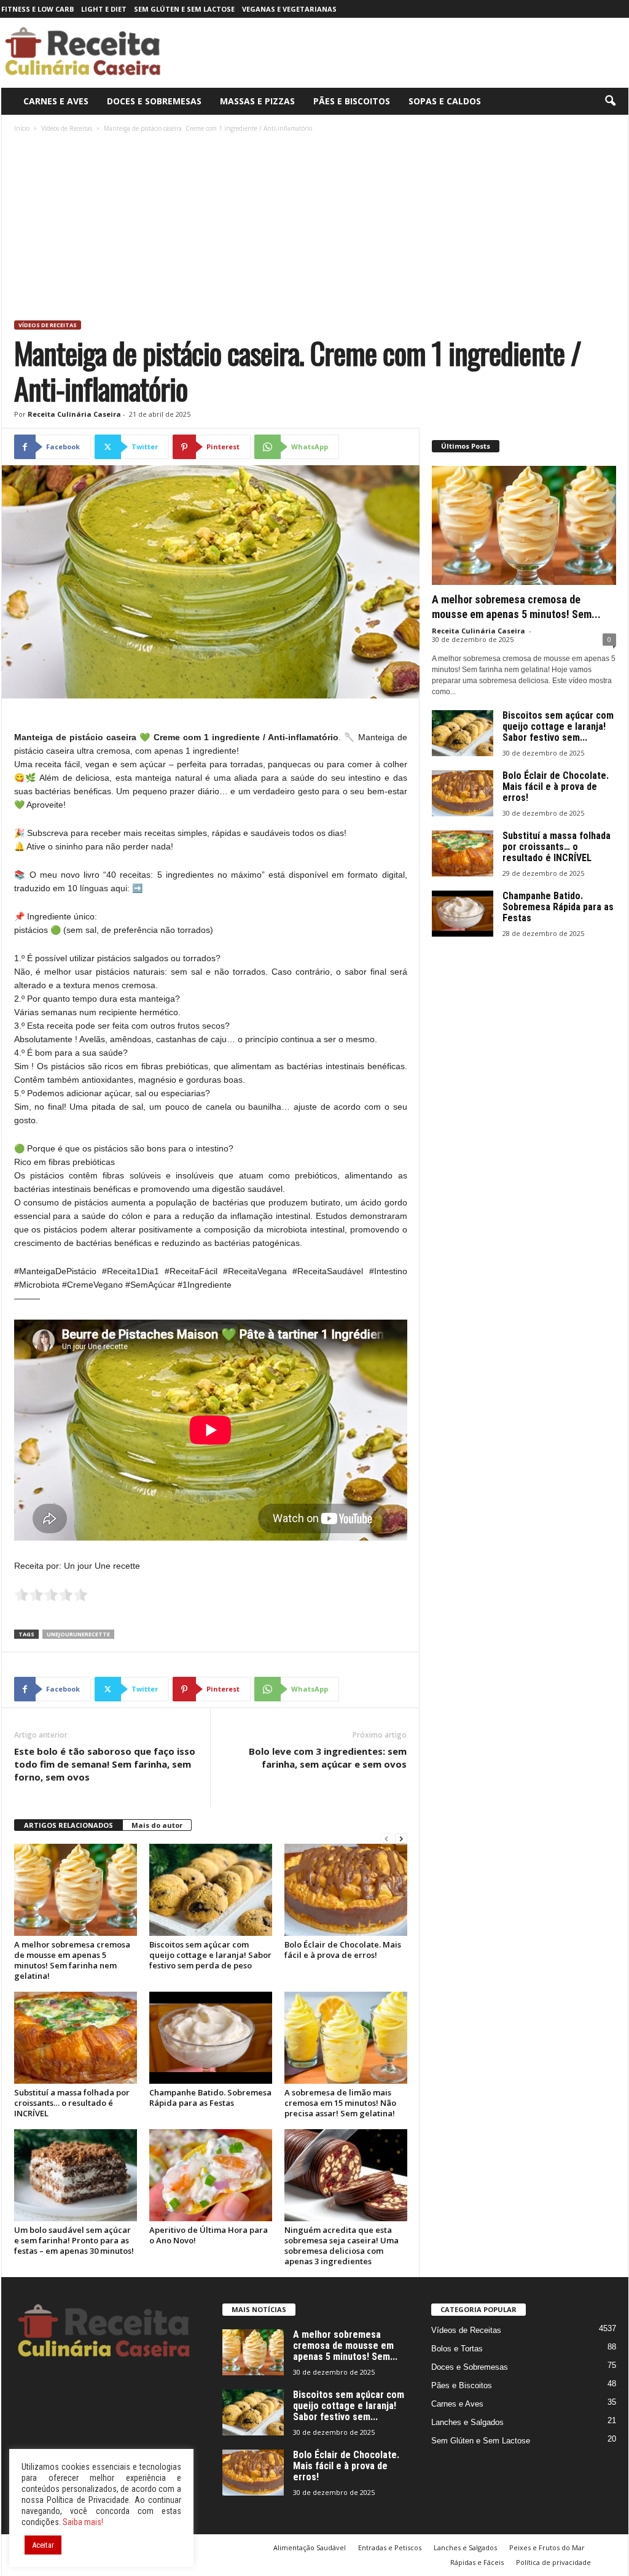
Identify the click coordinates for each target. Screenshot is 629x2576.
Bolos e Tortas (457, 2349)
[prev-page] (386, 1839)
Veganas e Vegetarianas (289, 9)
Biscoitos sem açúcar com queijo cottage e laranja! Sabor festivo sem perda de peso (210, 1955)
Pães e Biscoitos (352, 101)
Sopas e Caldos (445, 101)
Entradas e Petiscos (390, 2547)
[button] (610, 101)
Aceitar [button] (43, 2545)
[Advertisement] (315, 228)
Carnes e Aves (56, 101)
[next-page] (401, 1839)
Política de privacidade (553, 2562)
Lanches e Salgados (467, 2422)
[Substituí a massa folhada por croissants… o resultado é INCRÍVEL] (76, 2038)
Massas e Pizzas (257, 101)
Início (22, 128)
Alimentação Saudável (310, 2547)
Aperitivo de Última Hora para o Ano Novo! (209, 2235)
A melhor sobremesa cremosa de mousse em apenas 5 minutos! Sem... (345, 2346)
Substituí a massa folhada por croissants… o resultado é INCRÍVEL (72, 2103)
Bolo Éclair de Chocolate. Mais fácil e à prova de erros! (343, 1950)
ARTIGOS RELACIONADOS (68, 1825)
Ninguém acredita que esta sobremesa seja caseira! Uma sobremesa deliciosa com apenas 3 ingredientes (342, 2245)
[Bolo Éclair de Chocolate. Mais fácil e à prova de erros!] (346, 1890)
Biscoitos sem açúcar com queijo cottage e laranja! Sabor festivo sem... (558, 726)
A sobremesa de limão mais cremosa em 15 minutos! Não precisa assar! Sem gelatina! (340, 2103)
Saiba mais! (83, 2522)
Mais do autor (157, 1825)
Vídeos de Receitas (67, 128)
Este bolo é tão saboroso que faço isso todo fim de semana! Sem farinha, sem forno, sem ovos (105, 1764)
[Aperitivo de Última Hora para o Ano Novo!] (211, 2175)
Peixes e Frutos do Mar (547, 2547)
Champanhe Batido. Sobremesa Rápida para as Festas (210, 2098)
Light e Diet (104, 9)
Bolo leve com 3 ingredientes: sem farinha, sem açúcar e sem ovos (328, 1758)
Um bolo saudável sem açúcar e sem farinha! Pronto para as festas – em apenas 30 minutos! (74, 2240)
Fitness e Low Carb (37, 9)
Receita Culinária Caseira (74, 414)
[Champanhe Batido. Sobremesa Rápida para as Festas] (211, 2038)
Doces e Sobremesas (154, 101)
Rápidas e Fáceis (477, 2562)
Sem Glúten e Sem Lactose (184, 9)
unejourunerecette (78, 1634)
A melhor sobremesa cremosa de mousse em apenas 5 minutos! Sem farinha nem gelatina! (72, 1960)
